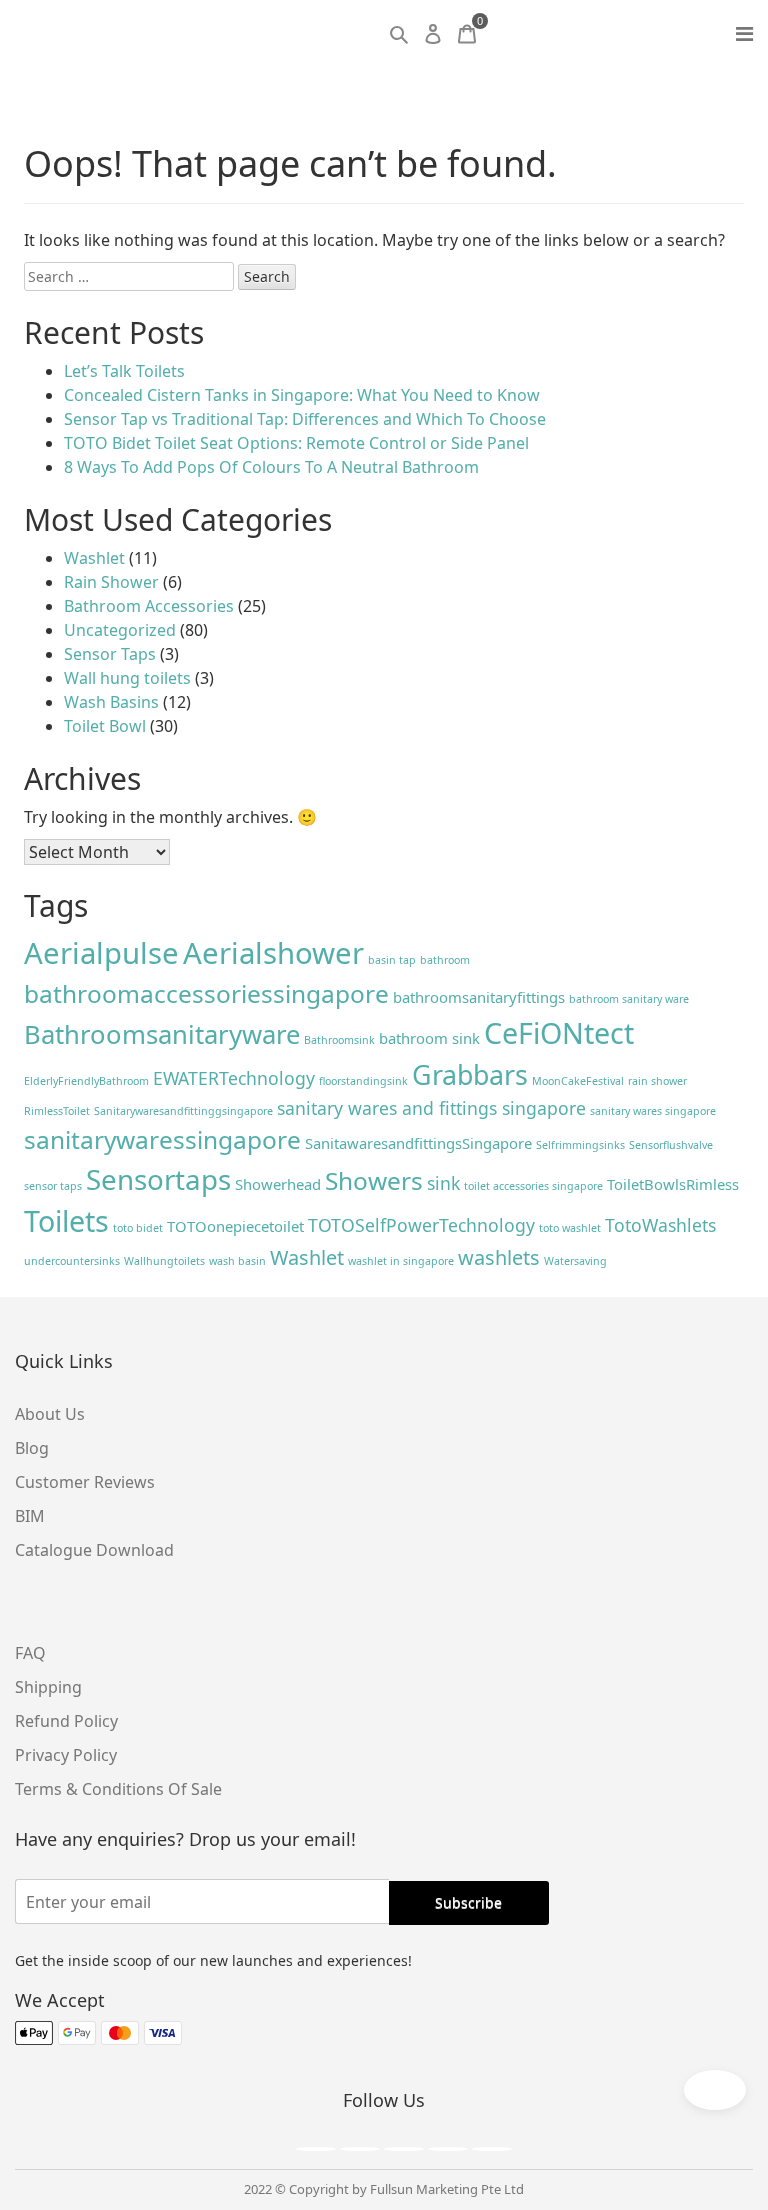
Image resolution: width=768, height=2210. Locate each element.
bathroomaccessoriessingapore (206, 993)
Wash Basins (111, 702)
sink (443, 1183)
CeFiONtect (559, 1032)
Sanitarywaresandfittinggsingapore (183, 1111)
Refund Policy (66, 1721)
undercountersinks (72, 1261)
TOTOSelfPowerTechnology (421, 1225)
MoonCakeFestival (578, 1081)
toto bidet (138, 1228)
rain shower (657, 1081)
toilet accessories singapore (533, 1186)
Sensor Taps (110, 654)
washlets (499, 1257)
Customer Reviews (85, 1482)
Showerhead (278, 1184)
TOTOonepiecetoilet (235, 1226)
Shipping (48, 1687)
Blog (32, 1448)
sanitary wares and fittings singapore (431, 1108)
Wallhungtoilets (164, 1261)
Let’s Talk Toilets (124, 371)
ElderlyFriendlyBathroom (86, 1081)
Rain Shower (111, 582)
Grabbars (470, 1074)
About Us (50, 1414)
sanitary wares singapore (653, 1111)
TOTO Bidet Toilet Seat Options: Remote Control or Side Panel (296, 443)
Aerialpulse (101, 953)
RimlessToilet (57, 1111)
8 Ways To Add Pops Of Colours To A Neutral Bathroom (271, 467)
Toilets (66, 1220)
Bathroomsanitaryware (162, 1034)
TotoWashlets (660, 1225)
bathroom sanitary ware (629, 999)
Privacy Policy (66, 1755)
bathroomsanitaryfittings (479, 997)
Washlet (94, 558)
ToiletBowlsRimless (673, 1184)
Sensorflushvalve (671, 1145)
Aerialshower (273, 953)
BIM (30, 1516)
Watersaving (575, 1261)
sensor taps (53, 1186)
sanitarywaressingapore (162, 1139)
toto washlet (570, 1228)
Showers (374, 1180)
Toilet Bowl (105, 726)
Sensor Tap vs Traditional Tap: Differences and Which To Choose (305, 419)
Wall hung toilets (127, 678)
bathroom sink (429, 1038)
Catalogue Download (94, 1550)
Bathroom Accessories (149, 606)
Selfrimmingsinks (580, 1145)
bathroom (445, 960)
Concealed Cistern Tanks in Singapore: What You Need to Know (302, 395)
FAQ (30, 1653)
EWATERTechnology (234, 1078)
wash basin (237, 1261)
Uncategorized (120, 630)
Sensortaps (158, 1179)
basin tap (392, 960)
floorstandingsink (363, 1081)
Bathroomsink (339, 1040)
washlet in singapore (401, 1261)
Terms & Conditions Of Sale (118, 1789)
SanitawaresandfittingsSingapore (418, 1143)
